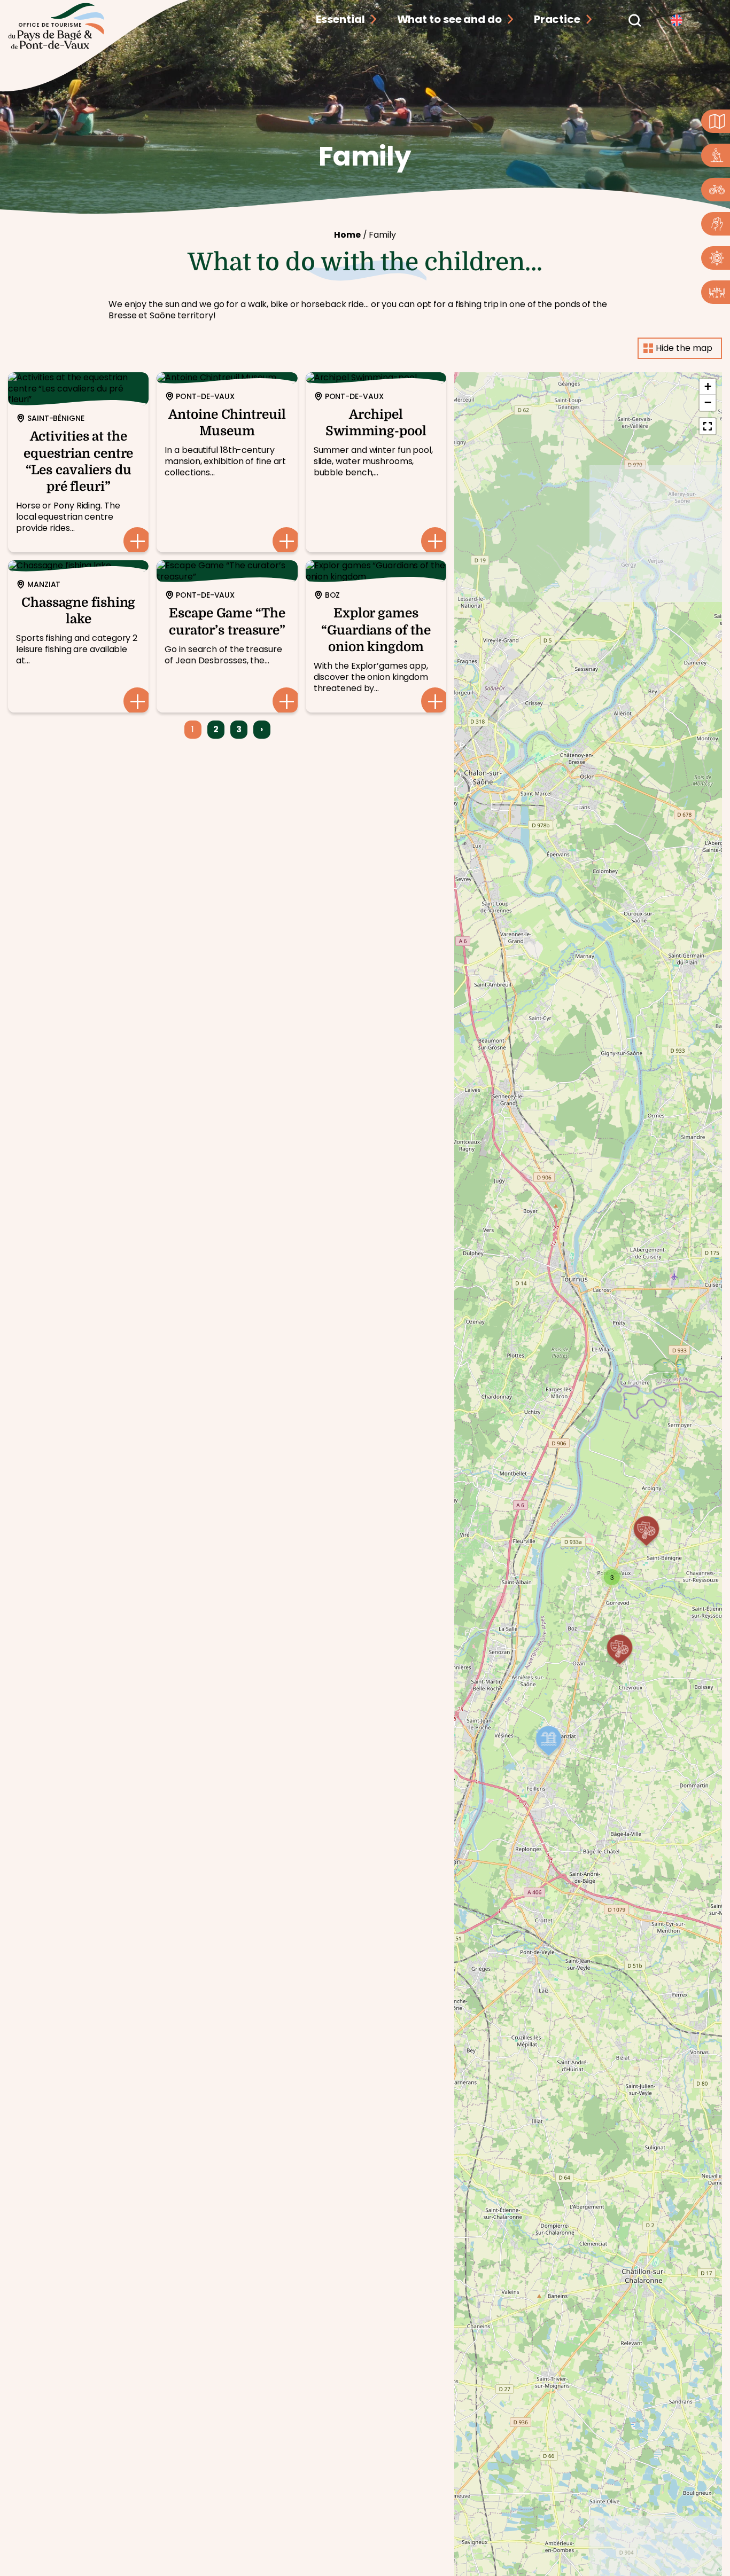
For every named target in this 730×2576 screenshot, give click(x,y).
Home (347, 235)
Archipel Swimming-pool (376, 462)
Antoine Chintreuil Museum (227, 462)
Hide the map (684, 348)
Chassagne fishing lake (78, 636)
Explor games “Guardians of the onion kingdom (376, 636)
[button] (612, 1577)
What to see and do (449, 19)
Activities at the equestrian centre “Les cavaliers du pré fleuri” (78, 462)
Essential (340, 19)
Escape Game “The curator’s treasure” (227, 636)
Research (634, 19)
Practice (557, 19)
